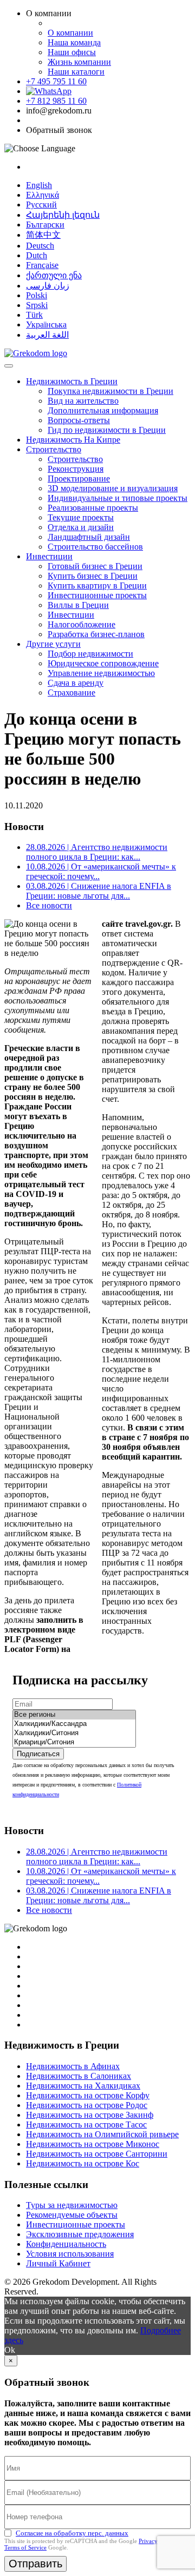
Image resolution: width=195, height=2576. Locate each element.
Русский (41, 205)
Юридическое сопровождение (103, 663)
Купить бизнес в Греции (93, 576)
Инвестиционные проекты (97, 595)
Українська (46, 324)
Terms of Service (25, 2547)
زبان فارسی (48, 286)
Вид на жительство (83, 401)
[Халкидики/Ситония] (74, 1733)
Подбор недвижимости (90, 654)
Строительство (54, 449)
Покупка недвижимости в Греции (110, 391)
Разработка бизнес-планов (96, 634)
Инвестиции (49, 556)
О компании (70, 33)
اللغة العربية (47, 335)
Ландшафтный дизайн (89, 537)
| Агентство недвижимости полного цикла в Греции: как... (97, 852)
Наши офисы (72, 52)
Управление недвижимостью (101, 673)
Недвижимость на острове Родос (87, 2105)
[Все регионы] (74, 1715)
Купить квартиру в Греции (97, 586)
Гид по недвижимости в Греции (107, 430)
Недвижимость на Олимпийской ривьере (102, 2134)
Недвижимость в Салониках (79, 2076)
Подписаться (38, 1754)
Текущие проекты (81, 517)
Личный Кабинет (58, 2263)
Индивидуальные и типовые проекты (118, 498)
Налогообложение (82, 624)
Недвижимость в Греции (72, 381)
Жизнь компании (79, 62)
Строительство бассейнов (95, 547)
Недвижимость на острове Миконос (93, 2144)
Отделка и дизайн (81, 527)
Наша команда (74, 42)
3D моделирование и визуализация (113, 488)
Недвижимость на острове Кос (83, 2163)
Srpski (37, 305)
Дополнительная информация (103, 410)
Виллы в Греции (78, 605)
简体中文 (43, 235)
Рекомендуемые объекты (72, 2215)
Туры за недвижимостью (72, 2205)
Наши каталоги (76, 72)
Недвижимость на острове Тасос (86, 2125)
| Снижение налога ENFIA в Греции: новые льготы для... (99, 891)
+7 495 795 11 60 (56, 81)
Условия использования (70, 2254)
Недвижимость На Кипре (73, 440)
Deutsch (40, 246)
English (39, 185)
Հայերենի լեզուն (63, 215)
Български (45, 225)
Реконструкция (76, 469)
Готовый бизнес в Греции (95, 566)
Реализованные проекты (93, 508)
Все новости (49, 905)
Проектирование (79, 479)
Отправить (35, 2564)
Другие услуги (53, 644)
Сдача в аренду (76, 683)
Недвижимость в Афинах (73, 2066)
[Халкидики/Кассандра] (74, 1724)
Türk (34, 315)
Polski (37, 295)
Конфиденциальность (66, 2244)
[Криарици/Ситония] (74, 1742)
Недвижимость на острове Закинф (90, 2115)
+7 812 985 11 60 (56, 101)
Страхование (71, 692)
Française (42, 265)
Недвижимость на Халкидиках (83, 2086)
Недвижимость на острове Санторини (97, 2154)
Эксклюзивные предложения (80, 2234)
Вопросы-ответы (79, 420)
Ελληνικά (43, 195)
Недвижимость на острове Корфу (88, 2095)
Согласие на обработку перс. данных (72, 2533)
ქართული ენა (54, 275)
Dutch (37, 255)
